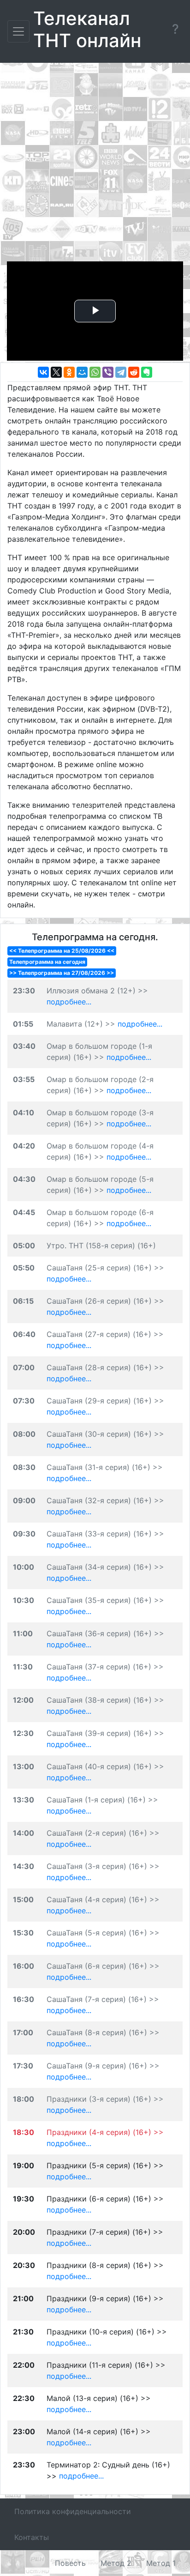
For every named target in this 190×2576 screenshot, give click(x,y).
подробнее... (69, 1002)
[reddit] (134, 372)
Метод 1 (161, 2563)
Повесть (70, 2563)
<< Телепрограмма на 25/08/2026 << (62, 951)
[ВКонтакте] (43, 372)
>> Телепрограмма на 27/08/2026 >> (62, 973)
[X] (56, 372)
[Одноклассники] (69, 372)
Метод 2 (116, 2563)
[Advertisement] (95, 164)
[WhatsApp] (95, 372)
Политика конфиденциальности (73, 2511)
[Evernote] (147, 372)
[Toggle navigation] (18, 31)
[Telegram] (121, 372)
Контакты (32, 2537)
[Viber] (108, 372)
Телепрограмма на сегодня (47, 962)
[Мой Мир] (82, 372)
